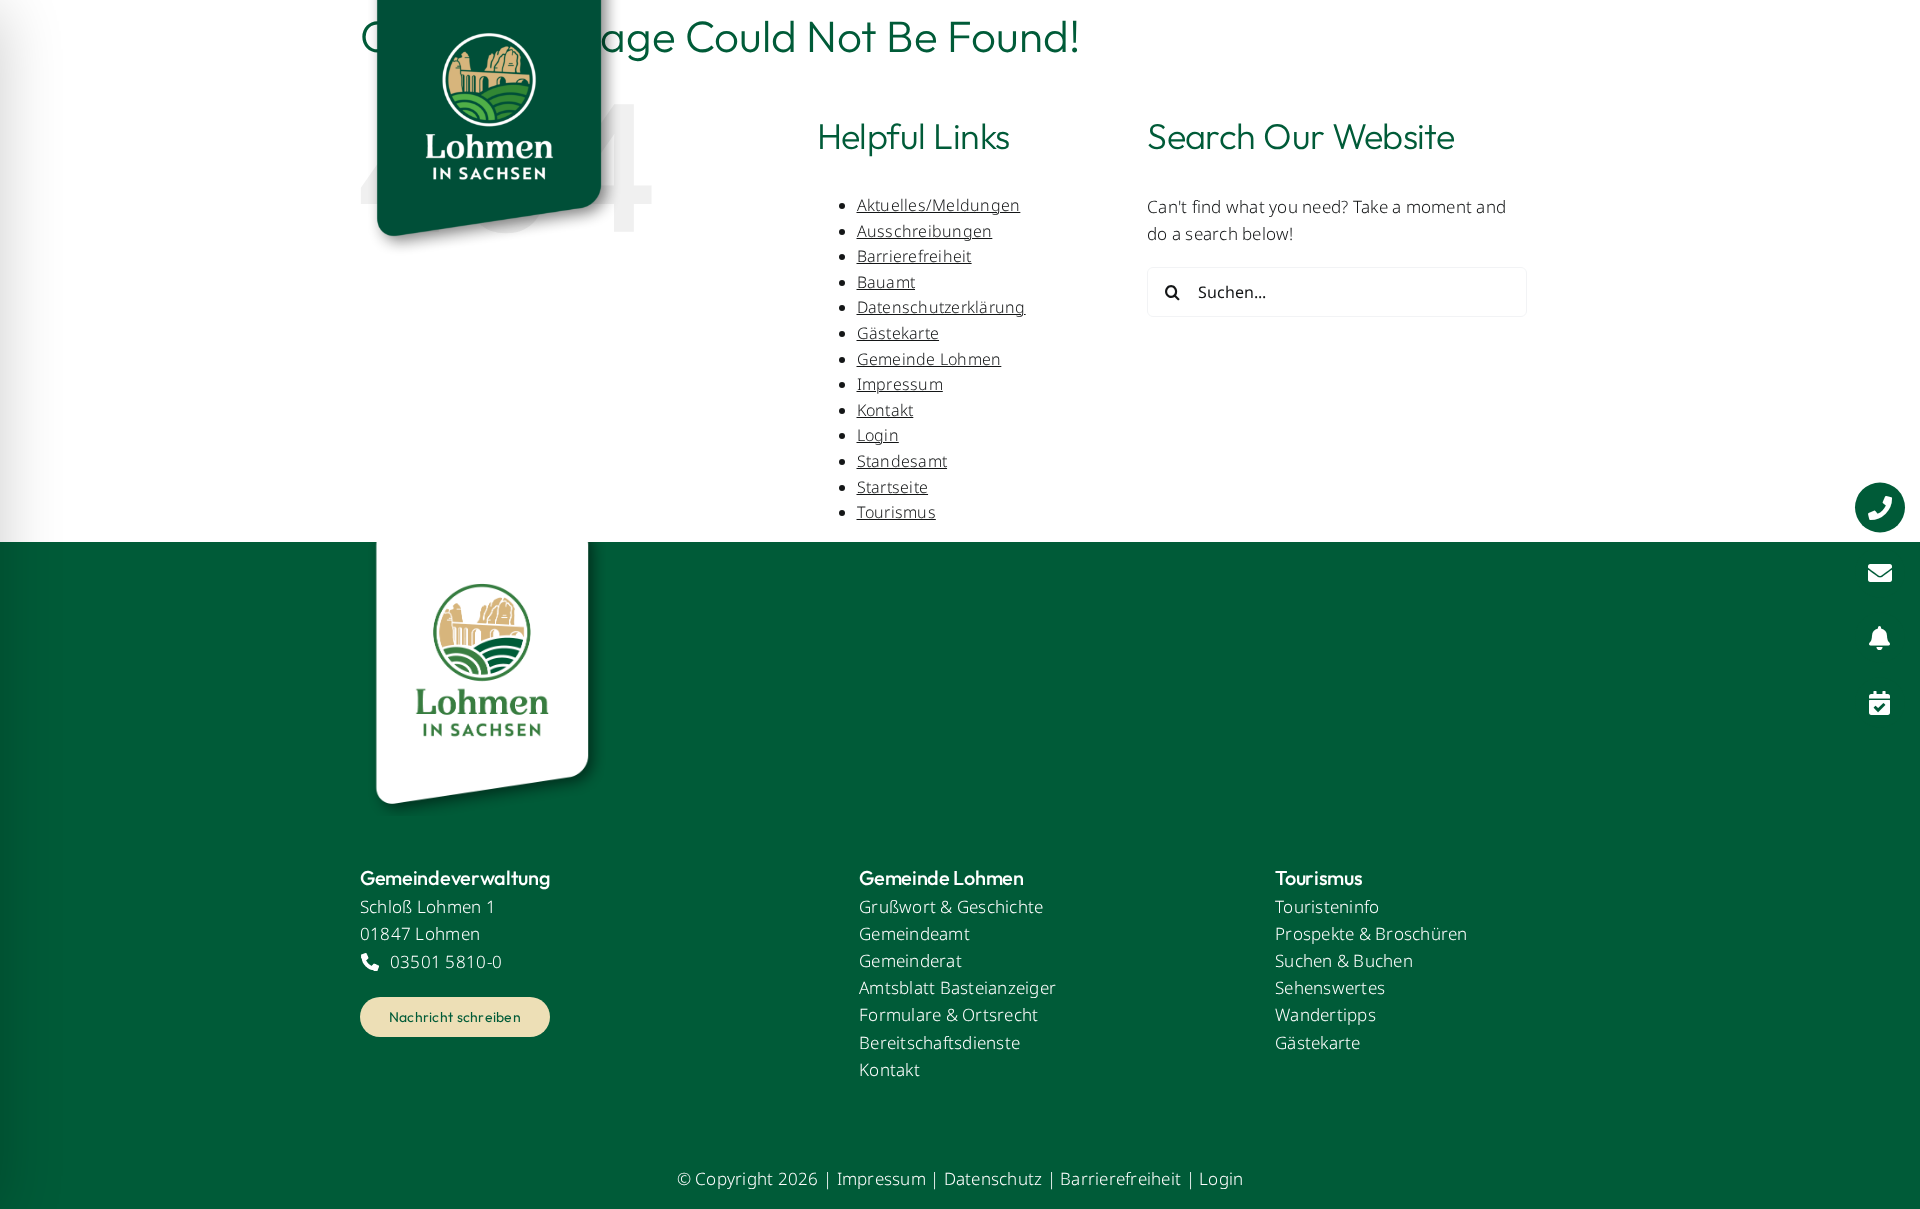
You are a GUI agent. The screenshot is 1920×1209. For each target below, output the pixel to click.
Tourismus (896, 512)
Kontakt (885, 410)
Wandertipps (1325, 1014)
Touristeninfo (1327, 906)
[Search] (1545, 65)
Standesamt (902, 461)
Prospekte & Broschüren (1371, 933)
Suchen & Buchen (1344, 960)
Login (878, 435)
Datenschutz (993, 1178)
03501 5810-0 (446, 961)
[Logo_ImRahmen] (485, 550)
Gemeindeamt (914, 933)
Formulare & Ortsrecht (948, 1014)
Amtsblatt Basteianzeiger (957, 987)
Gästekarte (898, 333)
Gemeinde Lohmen (929, 359)
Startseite (893, 487)
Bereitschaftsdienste (939, 1042)
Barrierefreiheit (1120, 1178)
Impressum (900, 384)
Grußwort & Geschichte (951, 906)
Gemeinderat (910, 960)
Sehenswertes (1330, 987)
